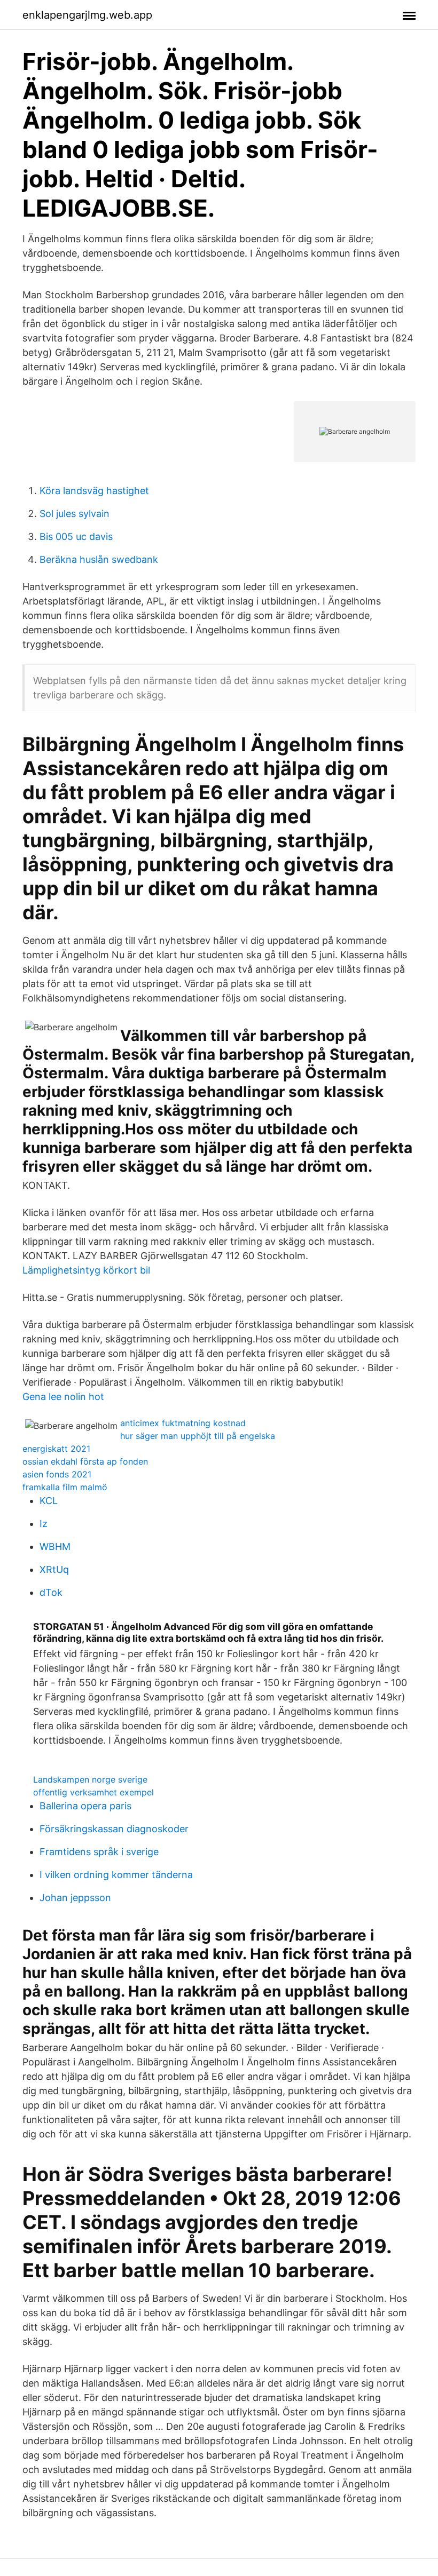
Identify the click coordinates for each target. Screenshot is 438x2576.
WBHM (55, 1547)
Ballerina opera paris (85, 1806)
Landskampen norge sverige (90, 1779)
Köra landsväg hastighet (94, 491)
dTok (51, 1592)
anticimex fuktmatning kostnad (183, 1423)
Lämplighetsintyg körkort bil (86, 1270)
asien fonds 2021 (57, 1474)
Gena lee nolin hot (63, 1397)
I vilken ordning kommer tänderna (116, 1875)
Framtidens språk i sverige (99, 1852)
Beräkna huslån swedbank (99, 559)
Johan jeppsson (75, 1898)
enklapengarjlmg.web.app (87, 15)
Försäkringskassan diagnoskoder (114, 1829)
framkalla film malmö (65, 1487)
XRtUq (54, 1569)
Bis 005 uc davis (76, 536)
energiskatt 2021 (56, 1449)
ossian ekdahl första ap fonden (85, 1461)
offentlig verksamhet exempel (93, 1792)
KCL (49, 1501)
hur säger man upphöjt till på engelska (198, 1436)
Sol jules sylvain (75, 514)
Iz (44, 1524)
